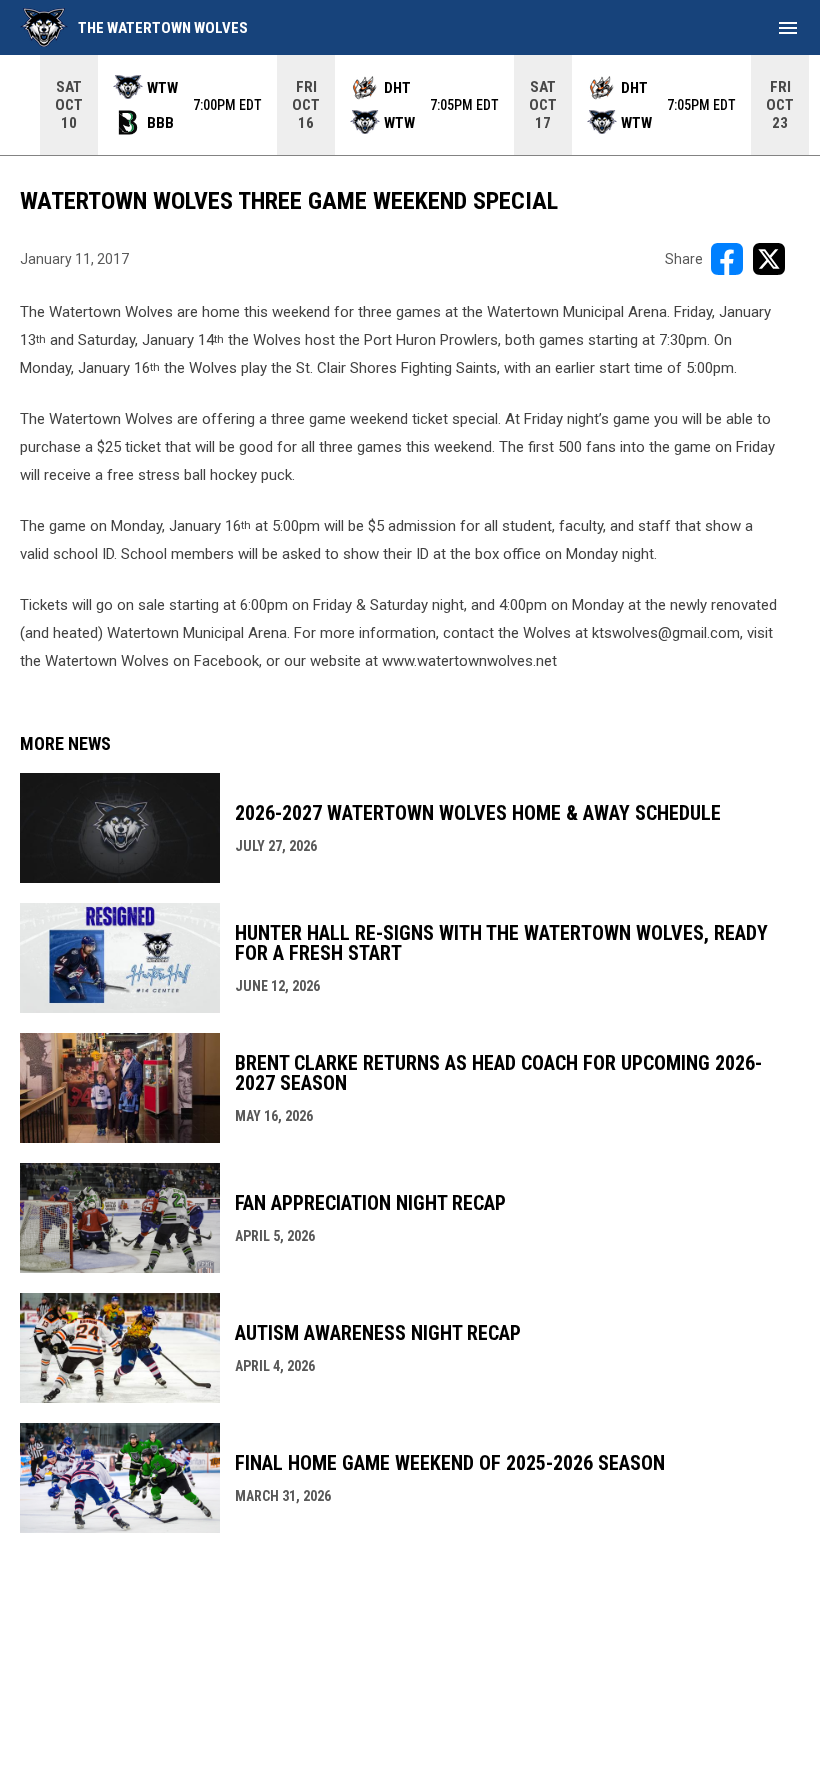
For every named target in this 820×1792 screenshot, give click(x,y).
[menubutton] (788, 28)
